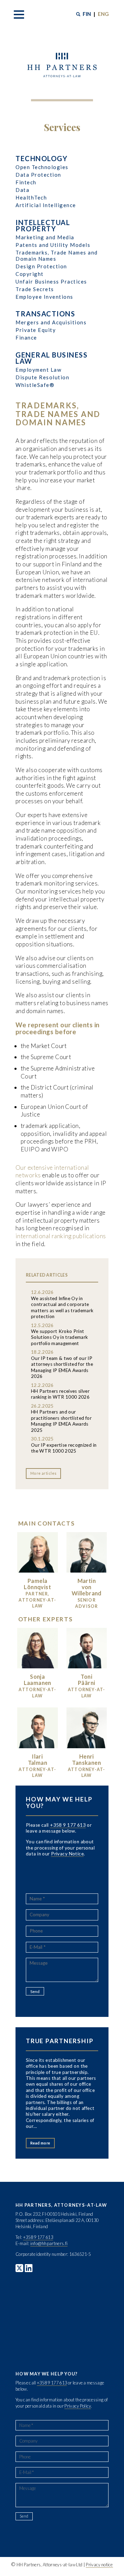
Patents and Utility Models (53, 245)
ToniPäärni (86, 1680)
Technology (42, 158)
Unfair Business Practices (51, 281)
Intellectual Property (43, 225)
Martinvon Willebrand (87, 1587)
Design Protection (41, 266)
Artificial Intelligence (46, 205)
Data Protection (38, 175)
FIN (87, 14)
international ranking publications (61, 1236)
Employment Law (38, 370)
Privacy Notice (67, 1854)
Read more (40, 2143)
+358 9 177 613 (68, 1825)
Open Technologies (42, 167)
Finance (26, 337)
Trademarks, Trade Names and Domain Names (57, 256)
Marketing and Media (45, 237)
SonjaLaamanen (38, 1680)
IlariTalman (38, 1759)
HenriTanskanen (86, 1759)
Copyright (30, 274)
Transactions (45, 314)
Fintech (26, 182)
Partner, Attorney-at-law (37, 1600)
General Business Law (51, 358)
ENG (103, 14)
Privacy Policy (77, 2406)
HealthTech (31, 197)
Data (22, 190)
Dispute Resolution (42, 377)
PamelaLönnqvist (37, 1584)
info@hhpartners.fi (49, 2243)
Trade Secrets (35, 289)
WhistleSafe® (35, 385)
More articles (44, 1473)
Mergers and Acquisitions (51, 322)
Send (35, 1991)
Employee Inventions (44, 297)
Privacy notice (99, 2565)
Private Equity (36, 330)
